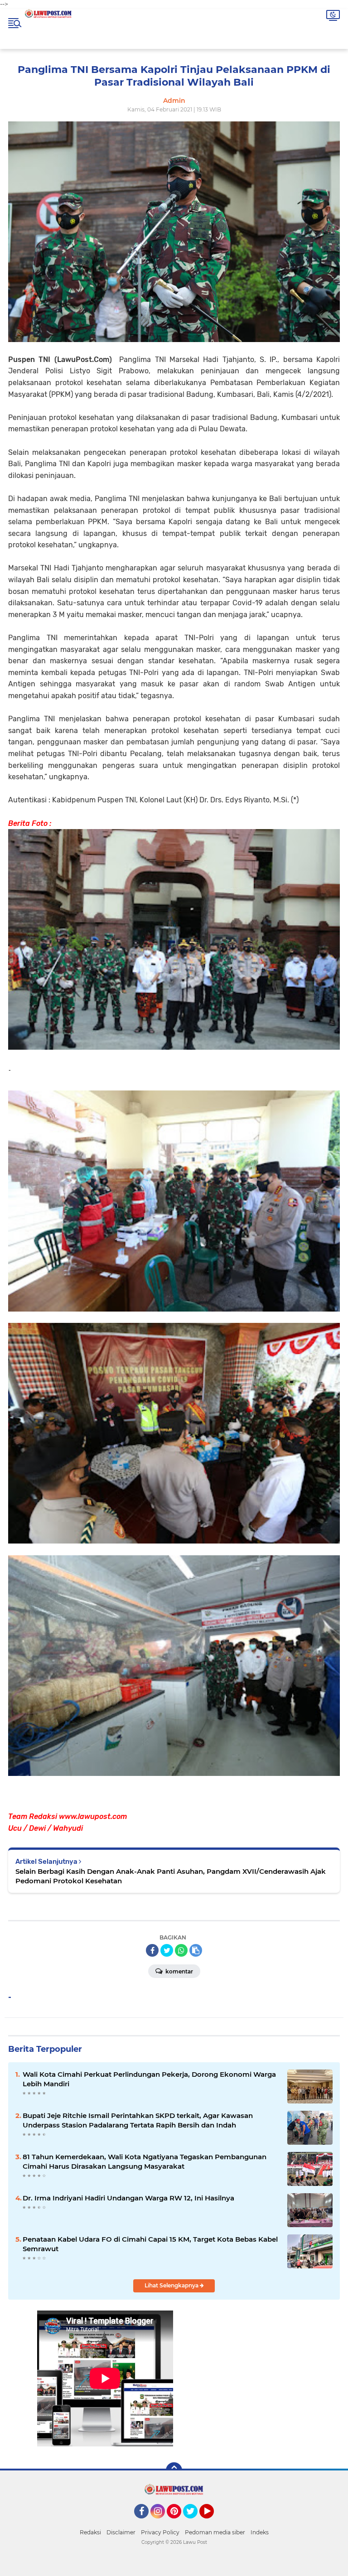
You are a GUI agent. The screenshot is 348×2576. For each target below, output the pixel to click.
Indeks (260, 2532)
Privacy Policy (160, 2532)
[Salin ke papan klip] (196, 1950)
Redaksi (90, 2532)
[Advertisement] (243, 2390)
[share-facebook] (152, 1950)
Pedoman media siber (215, 2532)
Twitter (194, 2523)
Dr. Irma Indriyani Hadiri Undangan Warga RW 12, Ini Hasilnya (128, 2198)
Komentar (179, 1971)
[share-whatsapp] (181, 1950)
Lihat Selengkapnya (172, 2285)
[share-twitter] (167, 1950)
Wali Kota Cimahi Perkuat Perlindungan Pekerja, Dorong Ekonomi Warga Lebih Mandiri (149, 2079)
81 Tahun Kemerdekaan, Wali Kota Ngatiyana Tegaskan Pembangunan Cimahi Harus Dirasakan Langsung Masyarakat (145, 2161)
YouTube (213, 2523)
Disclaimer (121, 2532)
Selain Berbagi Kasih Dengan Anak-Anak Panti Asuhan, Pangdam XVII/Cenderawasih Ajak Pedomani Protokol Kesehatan (171, 1876)
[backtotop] (174, 2470)
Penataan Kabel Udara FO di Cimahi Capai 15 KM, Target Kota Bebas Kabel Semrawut (150, 2244)
